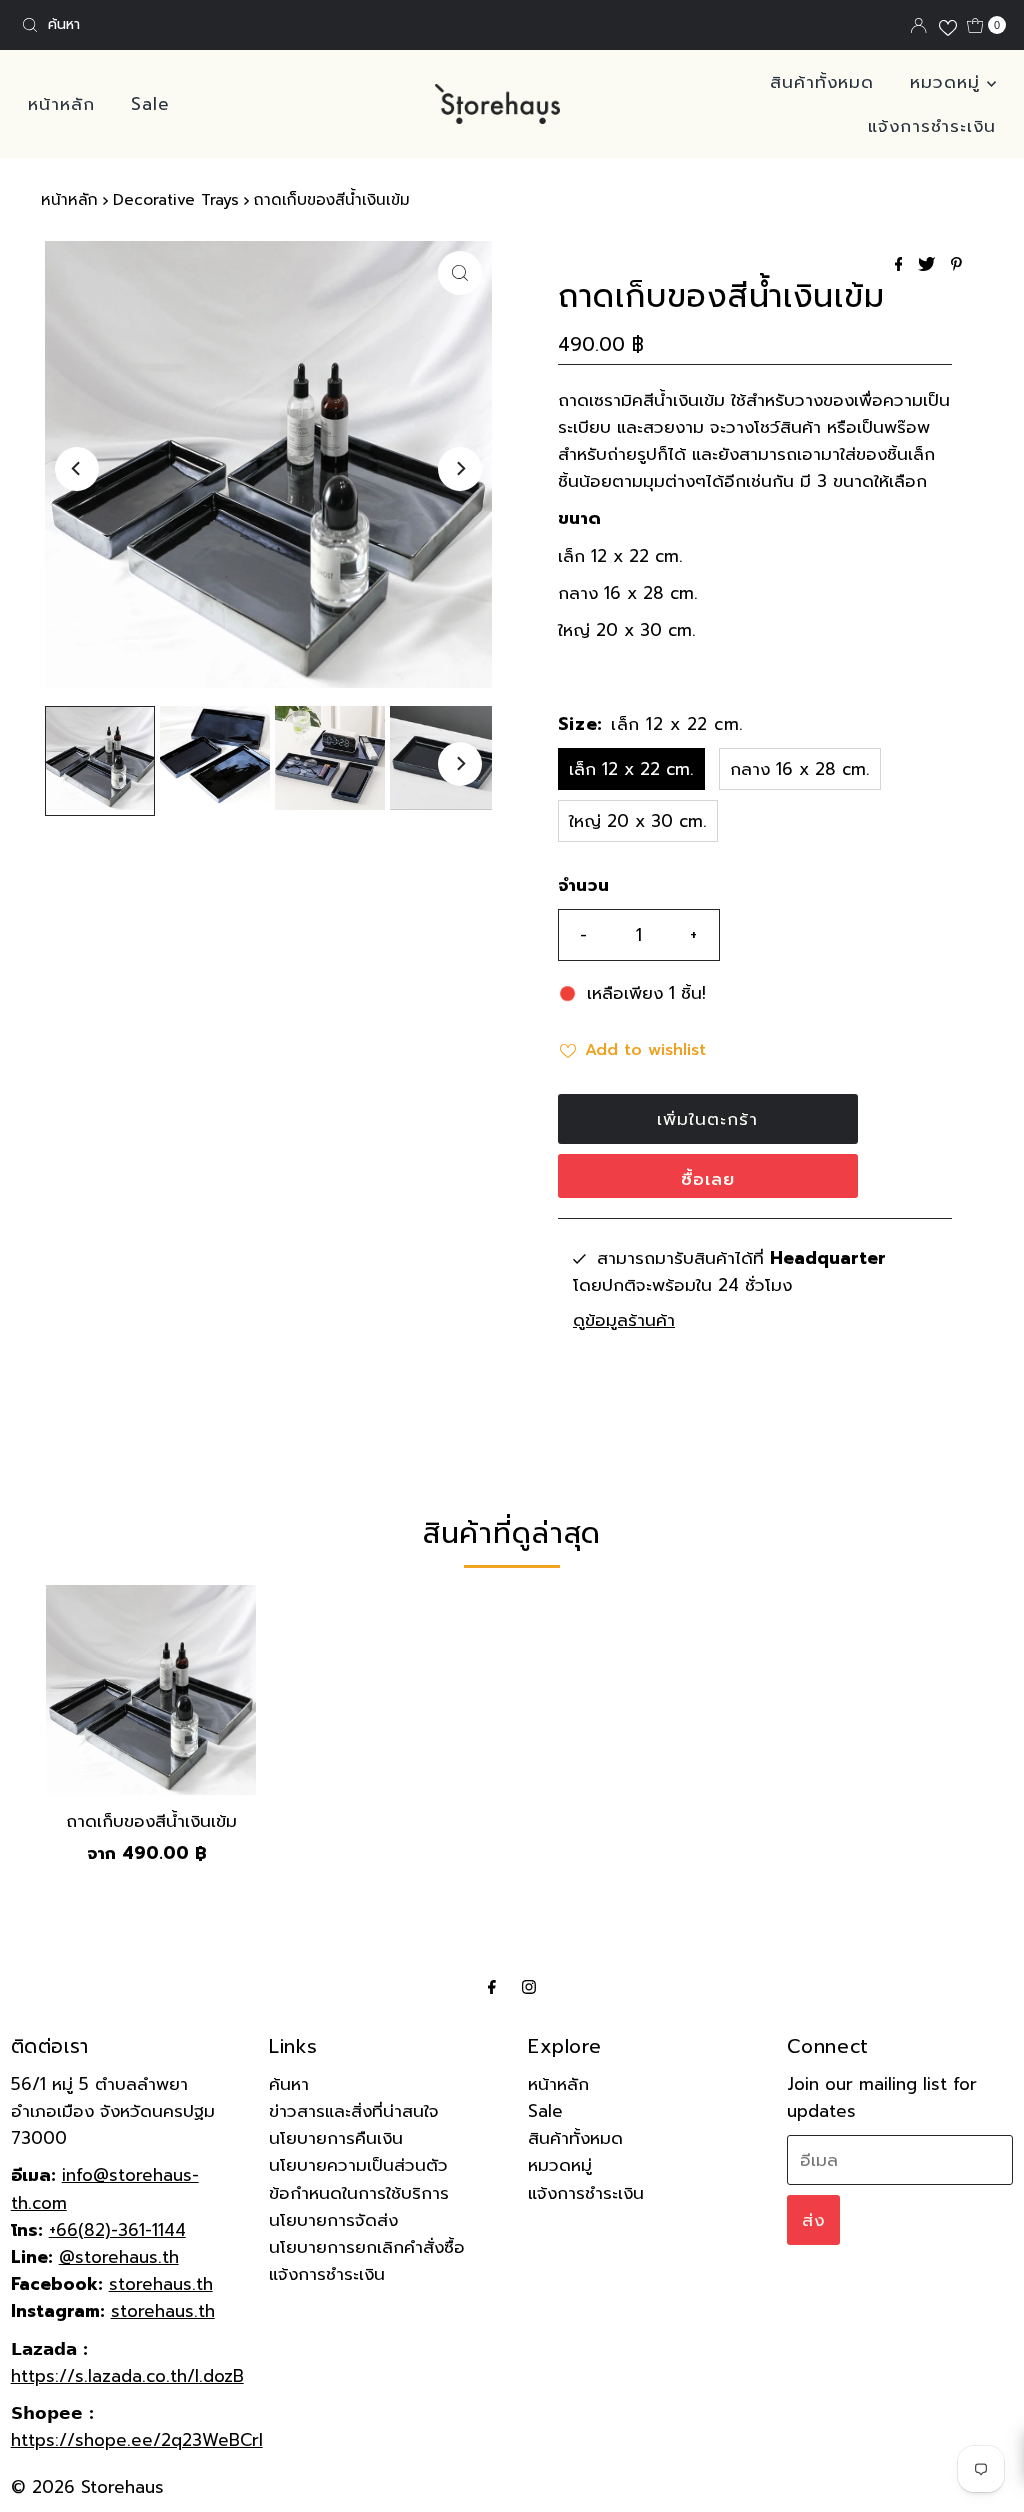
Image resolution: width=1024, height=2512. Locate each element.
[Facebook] (492, 1986)
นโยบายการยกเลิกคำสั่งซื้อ (367, 2247)
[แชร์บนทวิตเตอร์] (929, 266)
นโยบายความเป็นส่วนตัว (358, 2165)
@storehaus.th (119, 2257)
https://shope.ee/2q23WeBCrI (137, 2440)
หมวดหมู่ (948, 82)
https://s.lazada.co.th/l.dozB (127, 2376)
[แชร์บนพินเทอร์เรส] (956, 266)
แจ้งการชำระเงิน (932, 126)
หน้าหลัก (61, 104)
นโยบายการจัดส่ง (333, 2220)
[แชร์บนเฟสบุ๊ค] (902, 266)
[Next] (460, 469)
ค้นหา (289, 2084)
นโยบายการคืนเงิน (336, 2138)
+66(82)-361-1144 (117, 2230)
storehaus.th (161, 2284)
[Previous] (77, 469)
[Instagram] (529, 1986)
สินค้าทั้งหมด (822, 82)
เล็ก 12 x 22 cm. (631, 769)
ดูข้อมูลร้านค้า (624, 1320)
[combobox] (174, 25)
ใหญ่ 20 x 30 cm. (638, 821)
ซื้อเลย (708, 1179)
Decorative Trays (176, 199)
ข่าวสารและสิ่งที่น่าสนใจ (354, 2111)
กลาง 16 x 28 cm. (800, 769)
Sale (150, 104)
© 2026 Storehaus (87, 2487)
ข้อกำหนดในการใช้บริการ (359, 2193)
